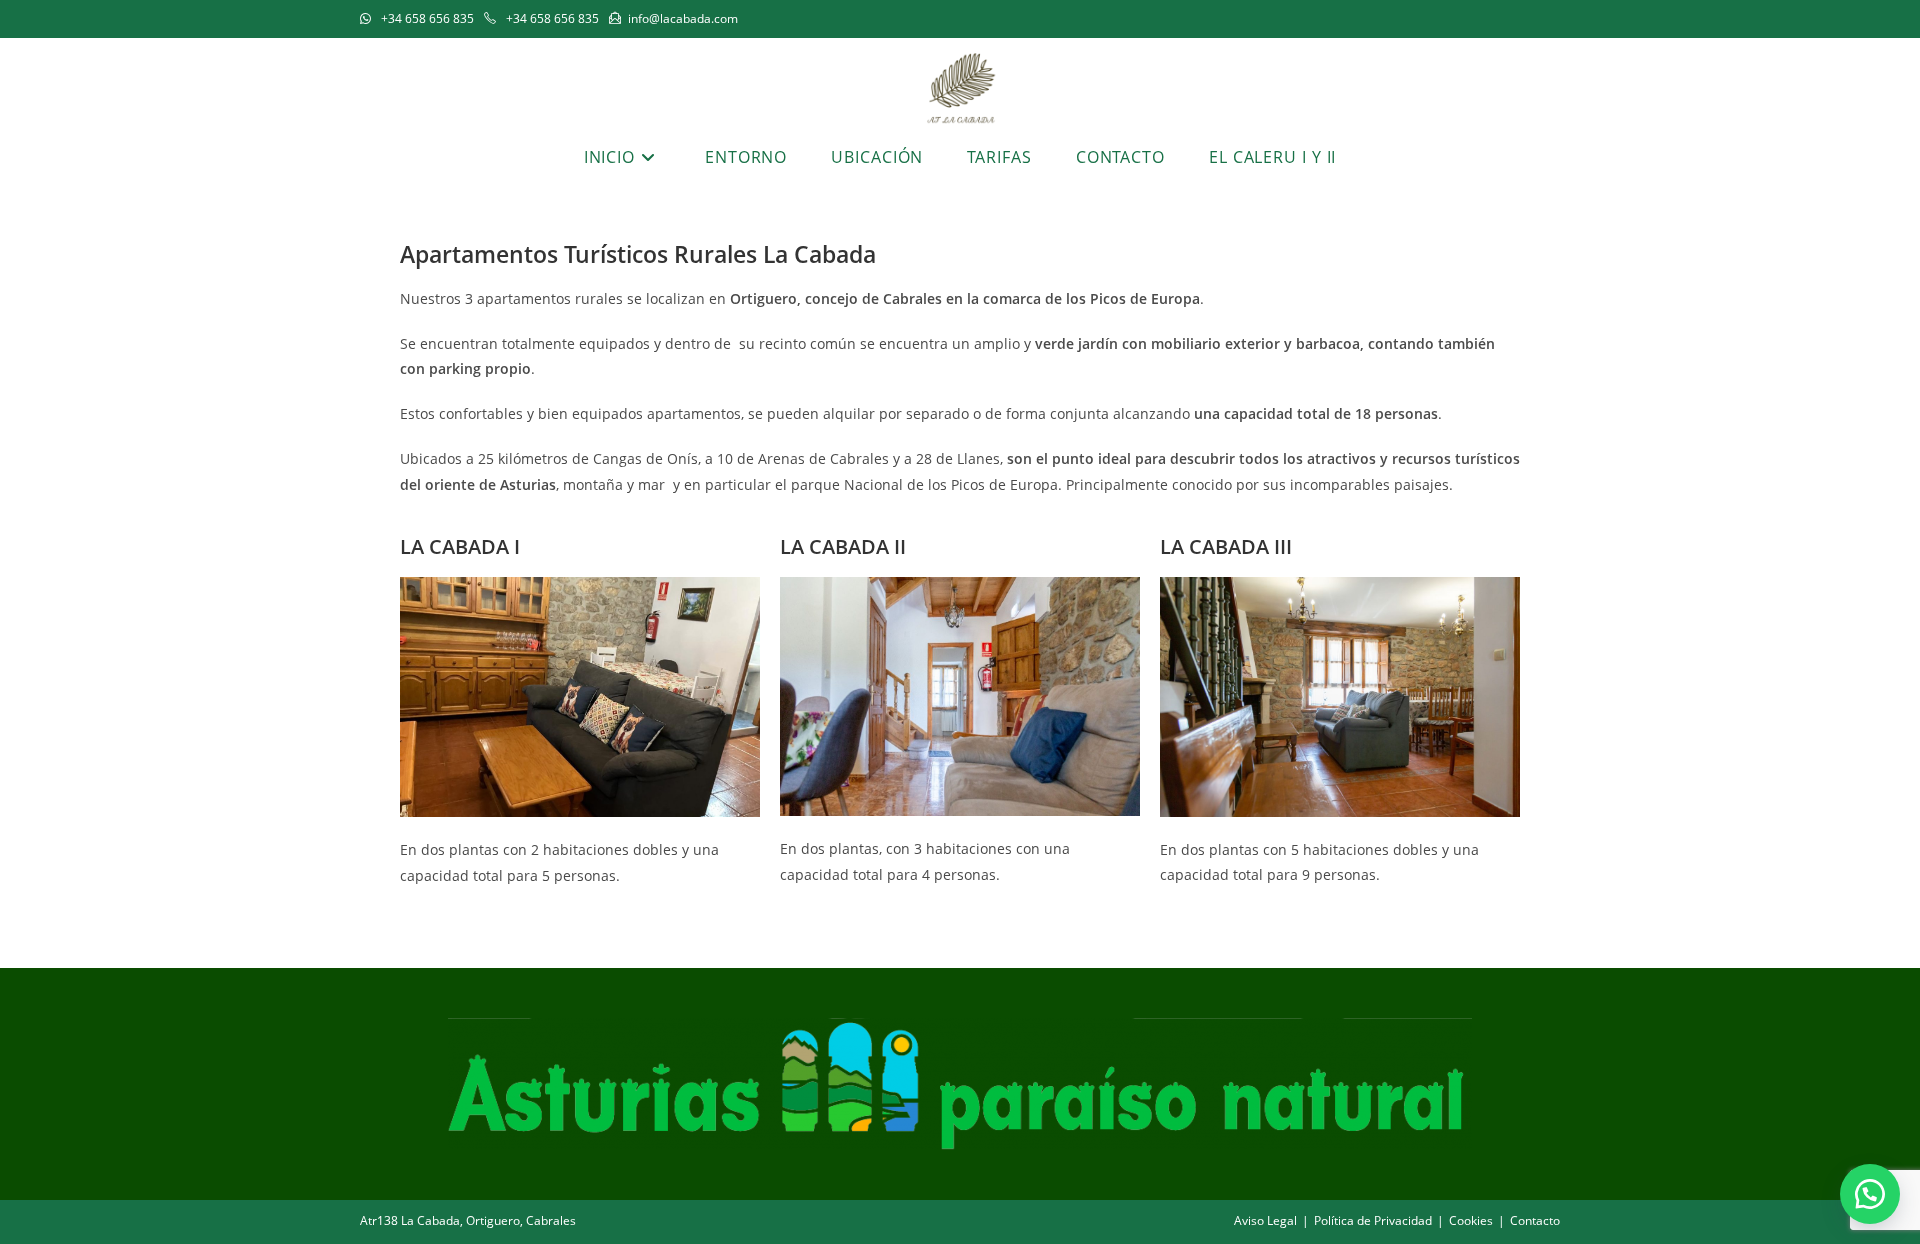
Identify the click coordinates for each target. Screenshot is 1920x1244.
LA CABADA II (843, 546)
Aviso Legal (1265, 1220)
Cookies (1471, 1220)
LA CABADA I (460, 546)
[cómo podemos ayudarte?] (1870, 1194)
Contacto (1535, 1220)
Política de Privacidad (1373, 1220)
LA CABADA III (1226, 546)
